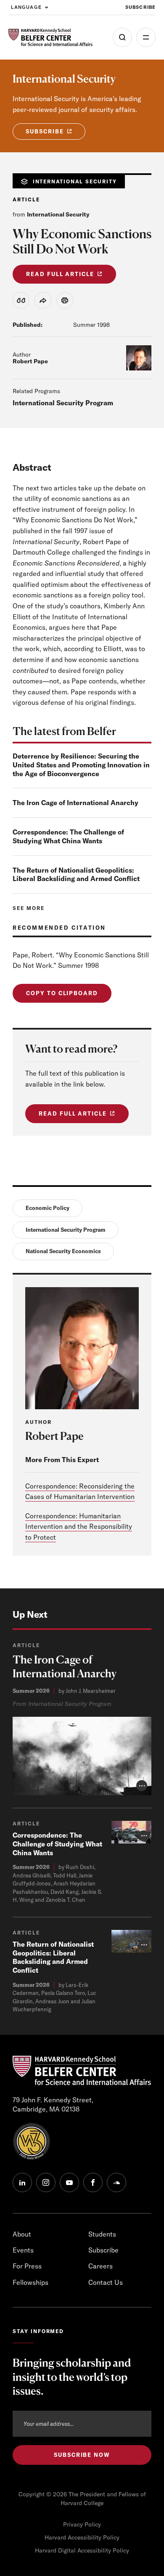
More (146, 37)
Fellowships (30, 2282)
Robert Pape (30, 361)
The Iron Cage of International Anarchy (75, 803)
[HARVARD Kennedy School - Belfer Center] (50, 38)
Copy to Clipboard (62, 993)
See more (29, 908)
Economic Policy (48, 1208)
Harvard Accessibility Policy (82, 2537)
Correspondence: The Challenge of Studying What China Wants (68, 836)
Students (102, 2234)
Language (26, 7)
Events (23, 2250)
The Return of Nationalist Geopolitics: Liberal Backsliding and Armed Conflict (76, 875)
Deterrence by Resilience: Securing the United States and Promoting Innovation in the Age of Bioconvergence (81, 765)
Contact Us (106, 2282)
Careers (101, 2266)
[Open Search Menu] (122, 37)
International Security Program (63, 403)
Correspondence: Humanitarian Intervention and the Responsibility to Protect (79, 1527)
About (22, 2234)
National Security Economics (63, 1251)
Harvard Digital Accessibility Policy (82, 2550)
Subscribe (140, 7)
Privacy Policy (82, 2524)
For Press (27, 2266)
